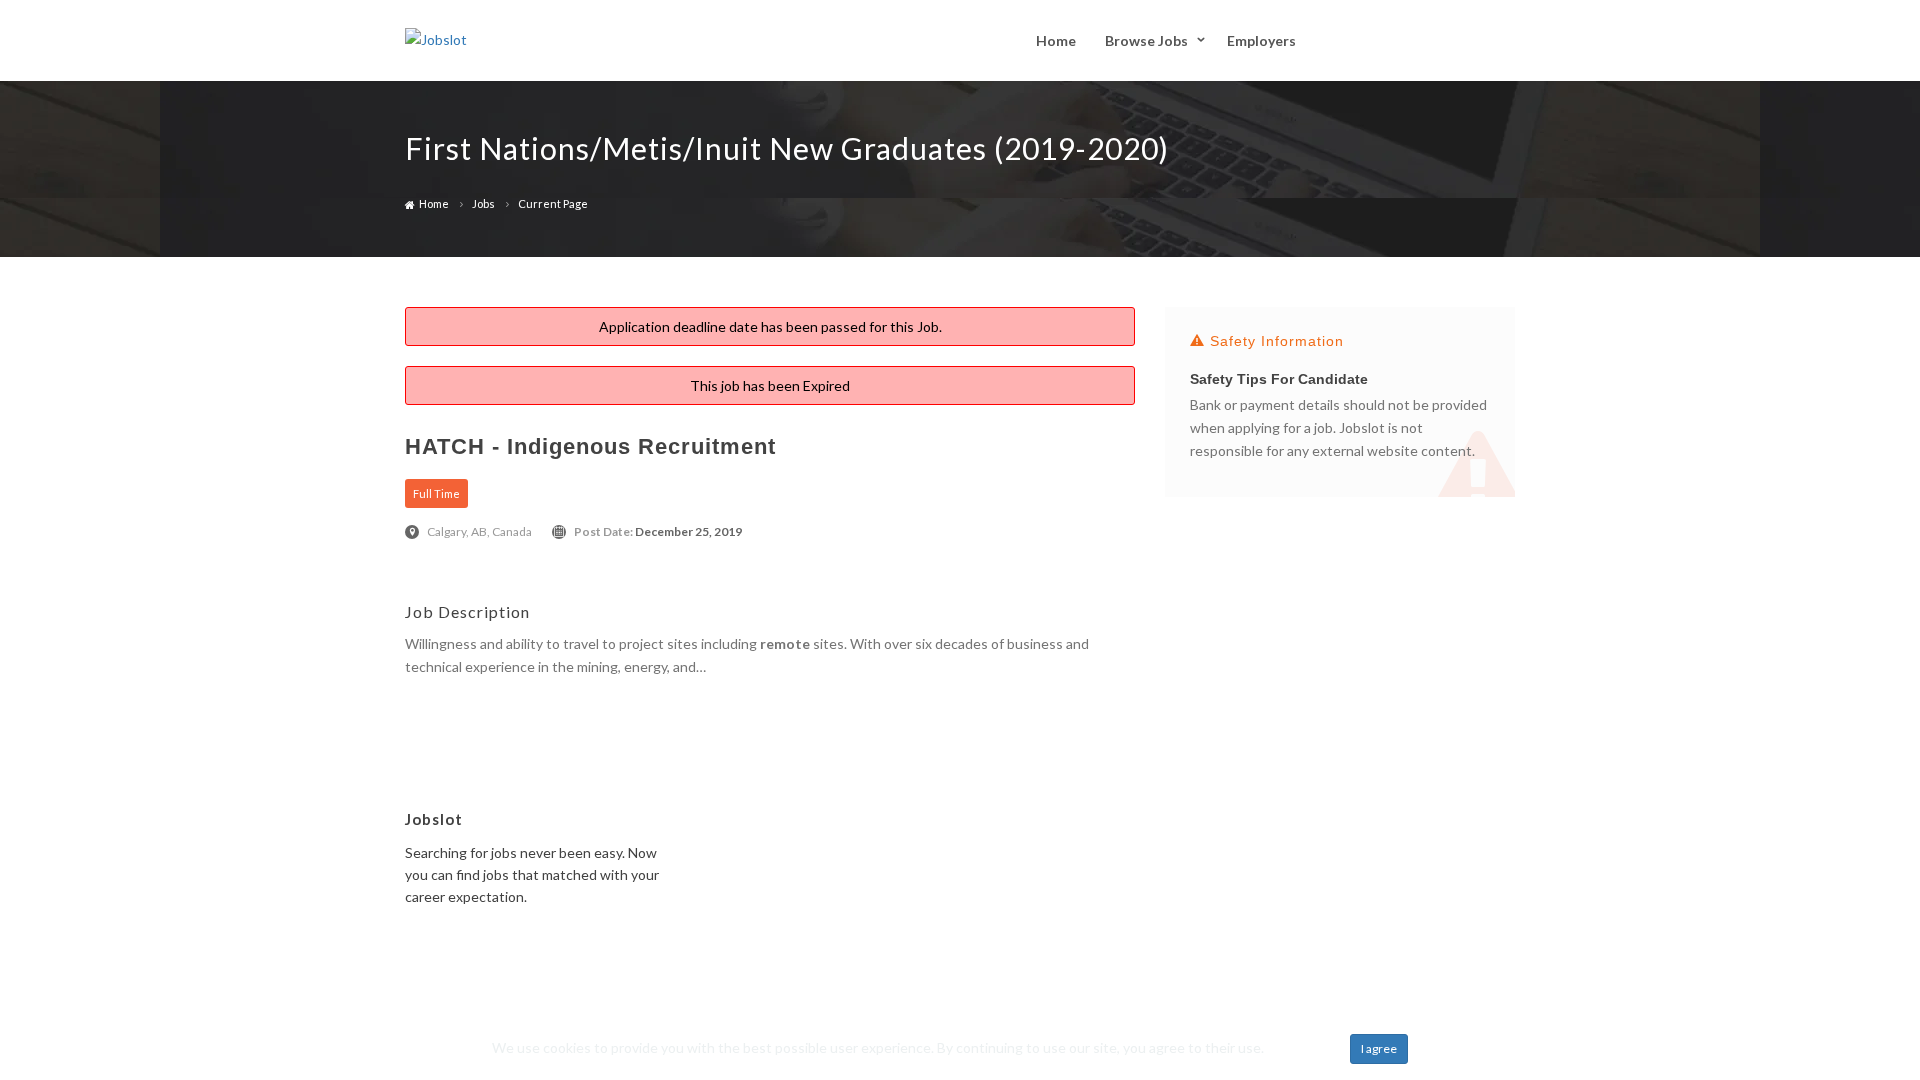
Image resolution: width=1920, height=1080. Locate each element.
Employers (1261, 40)
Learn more (1302, 1047)
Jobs (483, 203)
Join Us (1387, 40)
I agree (1379, 1048)
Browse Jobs (1146, 40)
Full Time (436, 493)
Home (1056, 40)
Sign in (1481, 39)
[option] (1340, 411)
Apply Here (440, 699)
